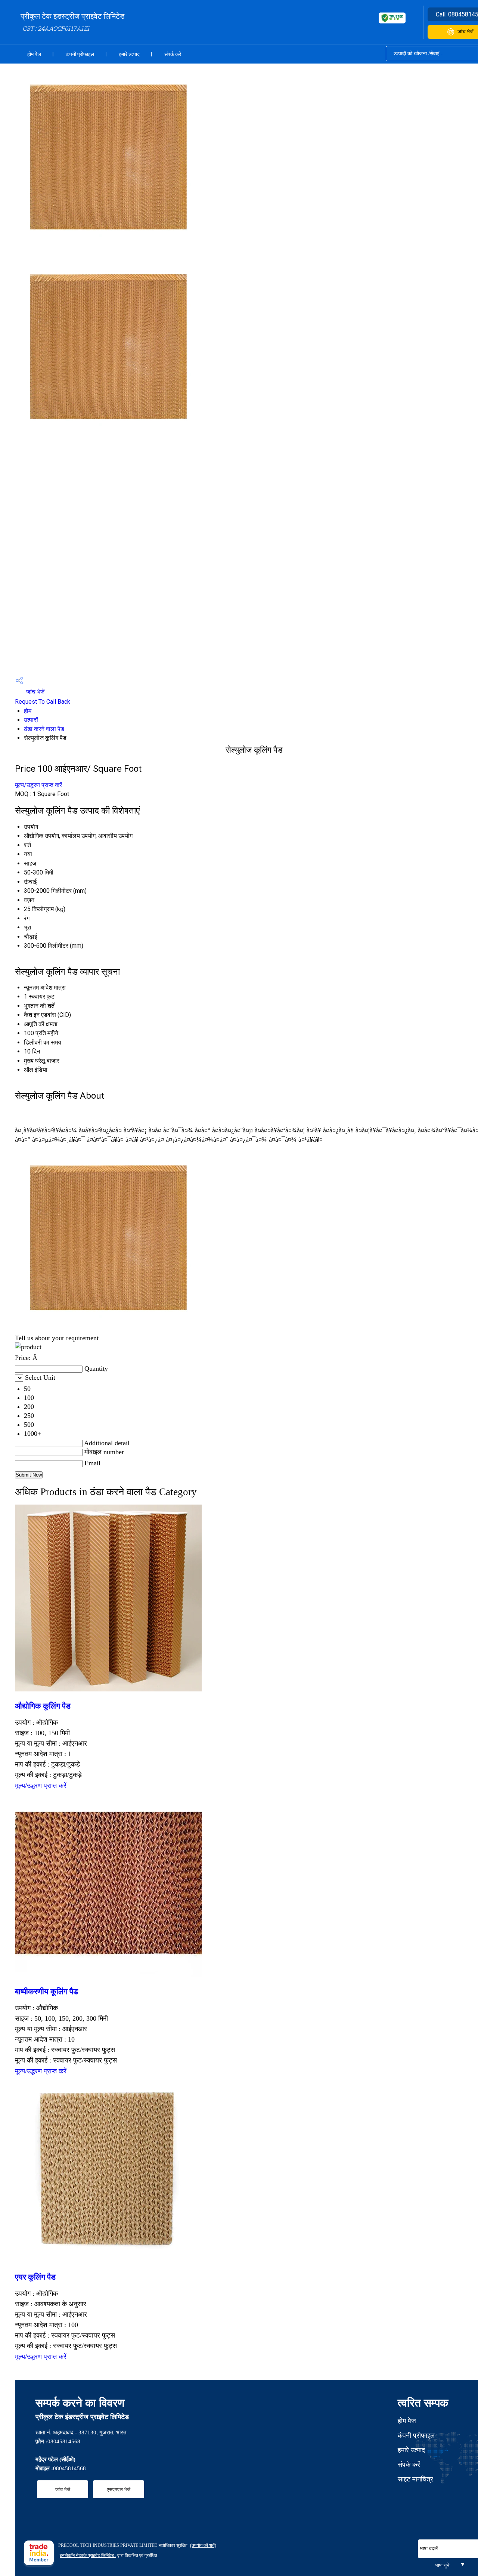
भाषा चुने (442, 2565)
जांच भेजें (35, 692)
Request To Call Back (43, 702)
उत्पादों (31, 720)
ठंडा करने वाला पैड (44, 729)
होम (28, 711)
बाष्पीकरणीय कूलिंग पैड (46, 1992)
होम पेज (34, 54)
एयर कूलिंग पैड (35, 2277)
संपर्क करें (173, 54)
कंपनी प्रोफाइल (80, 54)
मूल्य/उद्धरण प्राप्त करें (38, 785)
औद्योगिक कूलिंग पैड (43, 1706)
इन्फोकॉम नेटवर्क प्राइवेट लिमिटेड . (88, 2555)
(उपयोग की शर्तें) (203, 2545)
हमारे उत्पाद (129, 54)
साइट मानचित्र (415, 2479)
